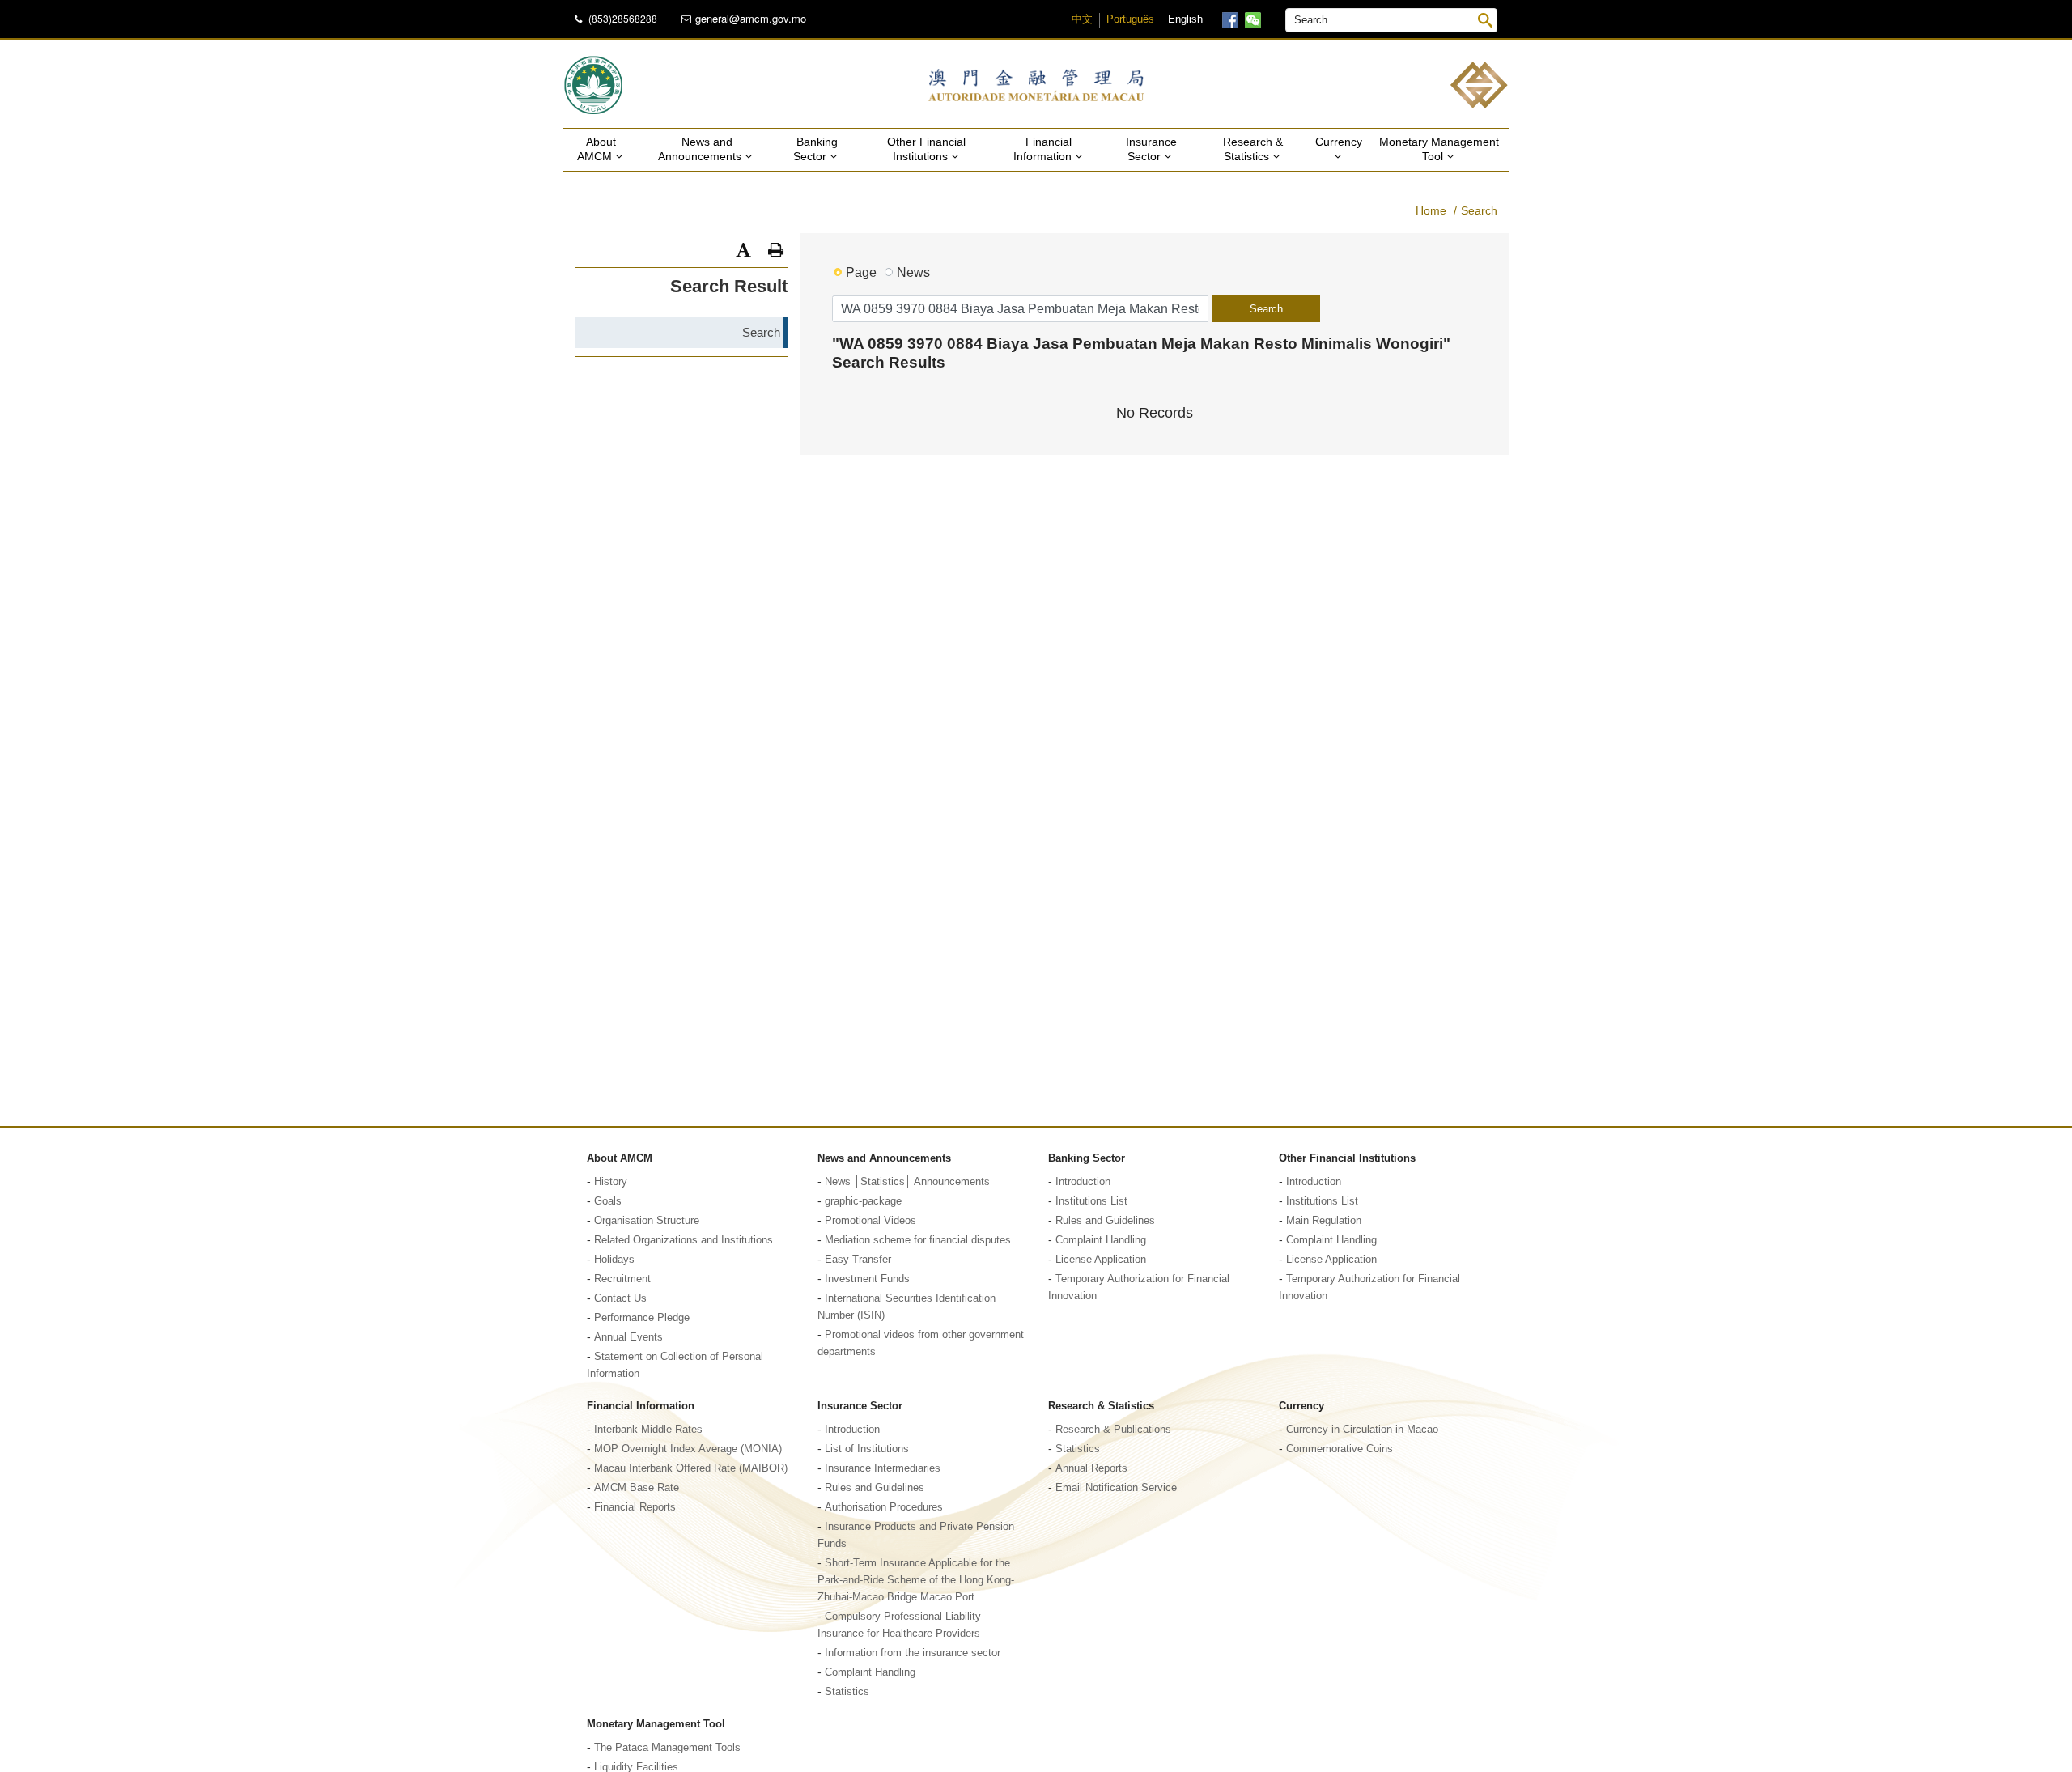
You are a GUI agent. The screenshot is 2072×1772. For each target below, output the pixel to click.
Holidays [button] (614, 1260)
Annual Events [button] (628, 1337)
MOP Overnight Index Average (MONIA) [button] (688, 1449)
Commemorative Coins (1340, 1449)
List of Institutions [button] (867, 1449)
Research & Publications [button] (1113, 1430)
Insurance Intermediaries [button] (883, 1468)
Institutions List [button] (1091, 1201)
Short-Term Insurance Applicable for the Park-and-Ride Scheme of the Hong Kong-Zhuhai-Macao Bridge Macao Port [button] (916, 1580)
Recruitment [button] (622, 1279)
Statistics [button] (847, 1692)
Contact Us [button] (620, 1298)
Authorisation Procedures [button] (884, 1507)
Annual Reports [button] (1091, 1468)
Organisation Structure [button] (647, 1221)
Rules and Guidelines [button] (1105, 1221)
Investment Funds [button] (867, 1279)
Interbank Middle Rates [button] (648, 1430)
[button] (743, 250)
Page (861, 272)
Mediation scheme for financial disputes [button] (918, 1240)
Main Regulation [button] (1324, 1221)
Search (1479, 210)
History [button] (611, 1182)
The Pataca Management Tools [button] (667, 1748)
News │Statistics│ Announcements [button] (907, 1182)
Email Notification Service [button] (1116, 1488)
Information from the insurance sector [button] (913, 1653)
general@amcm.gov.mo (751, 19)
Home (1431, 210)
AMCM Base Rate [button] (637, 1488)
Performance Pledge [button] (642, 1318)
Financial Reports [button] (635, 1507)
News (913, 272)
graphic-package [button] (863, 1201)
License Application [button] (1101, 1260)
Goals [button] (608, 1201)
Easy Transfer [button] (858, 1260)
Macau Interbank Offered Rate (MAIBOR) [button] (691, 1468)
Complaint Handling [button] (1101, 1240)
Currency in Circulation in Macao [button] (1362, 1430)
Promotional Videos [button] (870, 1221)
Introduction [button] (1083, 1182)
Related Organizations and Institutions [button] (684, 1240)
